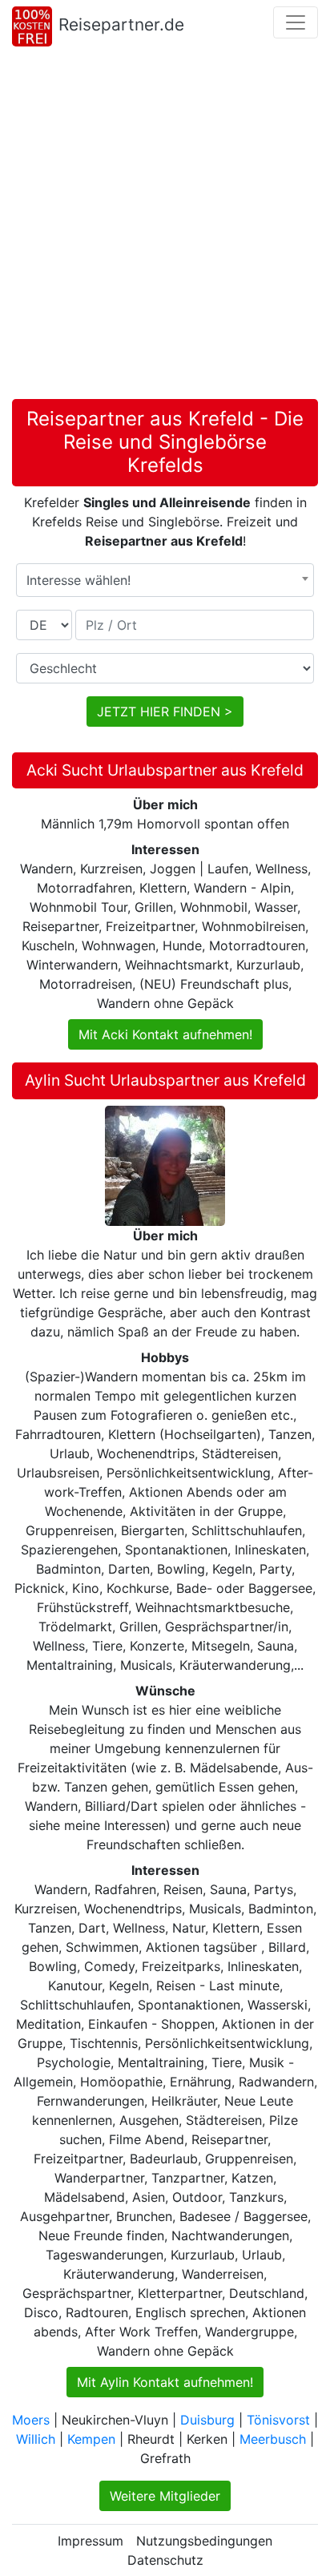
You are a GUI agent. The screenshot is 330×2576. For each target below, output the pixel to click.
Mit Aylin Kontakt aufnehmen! (165, 2382)
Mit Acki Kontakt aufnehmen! (165, 1034)
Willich (36, 2439)
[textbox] (165, 580)
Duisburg (207, 2420)
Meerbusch (273, 2439)
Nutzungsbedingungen (204, 2541)
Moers (31, 2420)
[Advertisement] (165, 226)
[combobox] (165, 580)
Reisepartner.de (121, 24)
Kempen (91, 2439)
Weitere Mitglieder (165, 2496)
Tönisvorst (278, 2420)
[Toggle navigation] (296, 22)
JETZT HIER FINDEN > (165, 712)
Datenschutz (165, 2560)
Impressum (91, 2541)
